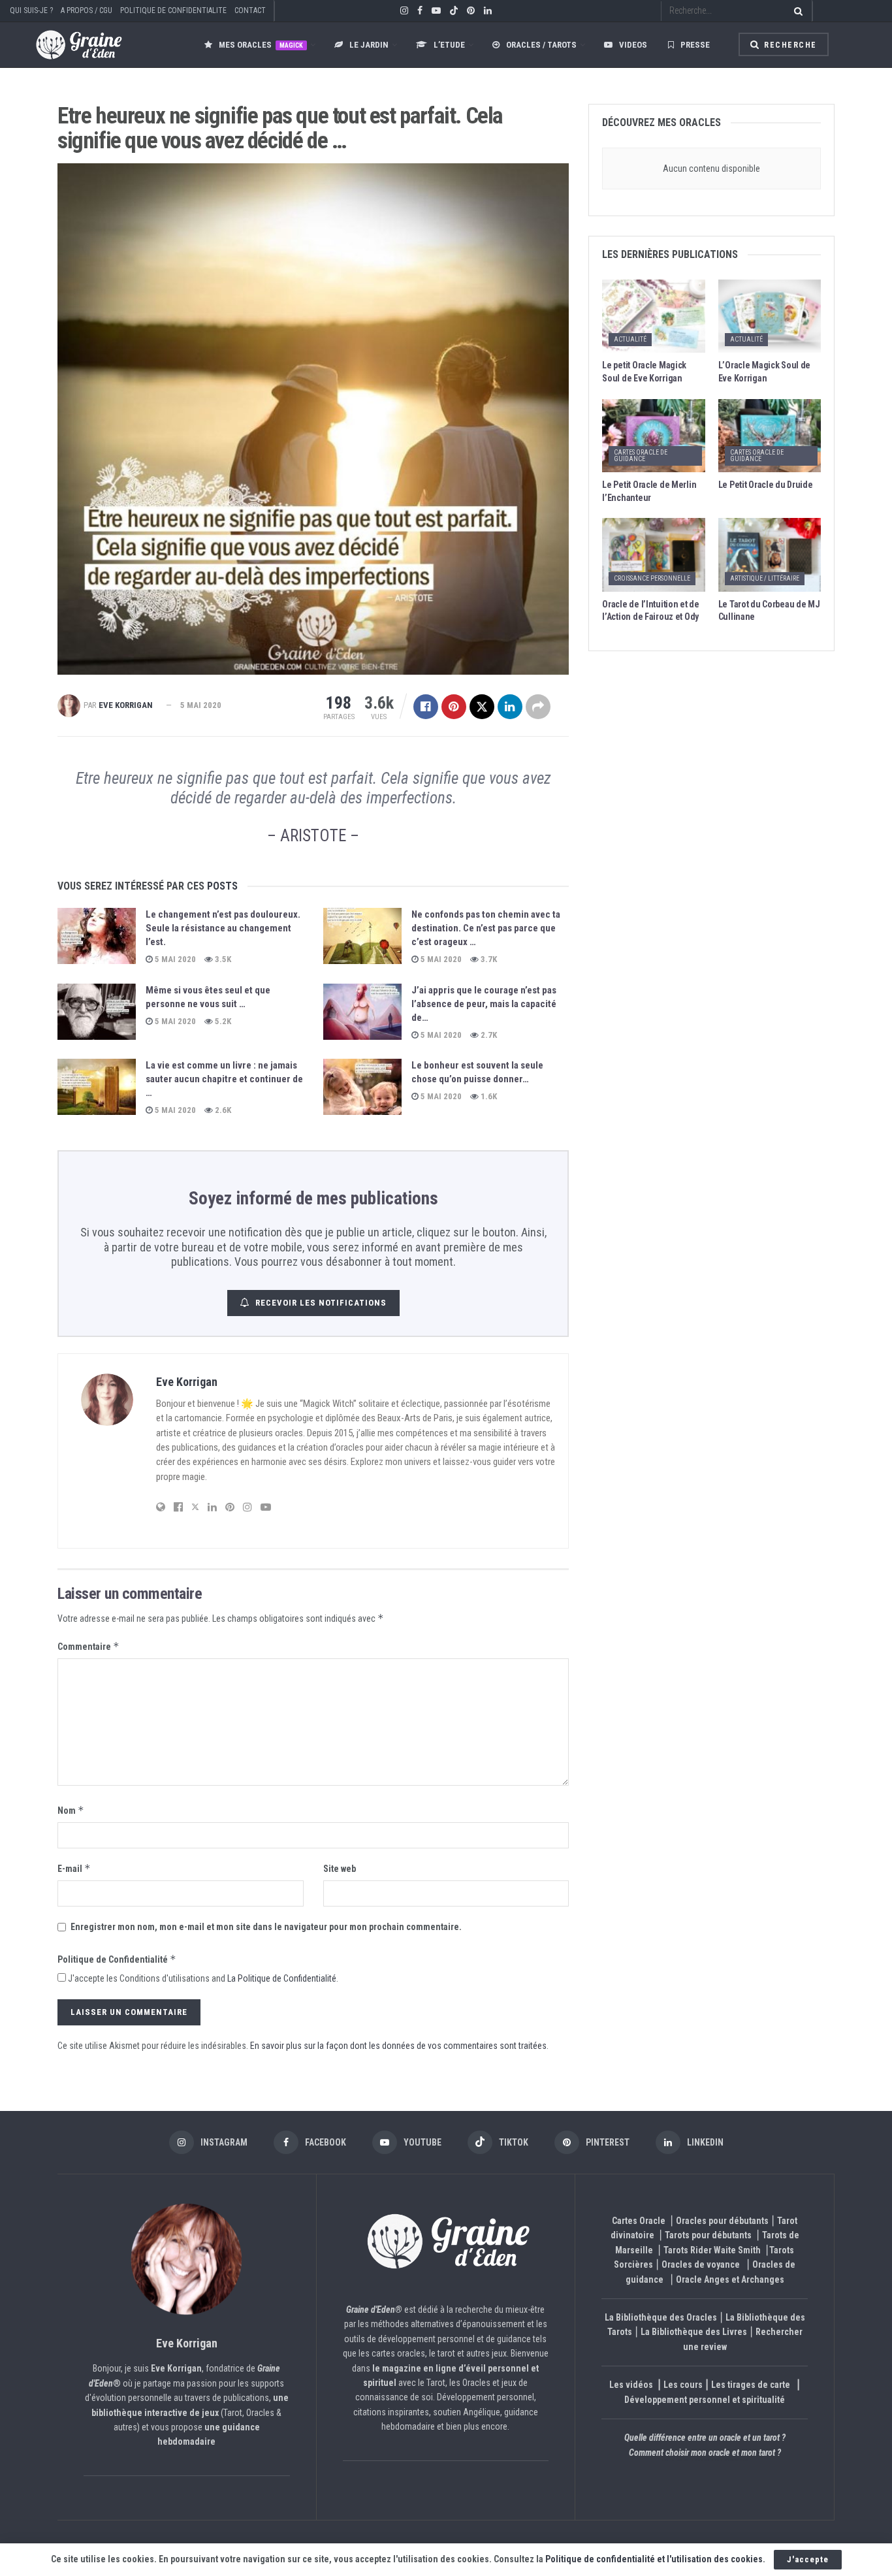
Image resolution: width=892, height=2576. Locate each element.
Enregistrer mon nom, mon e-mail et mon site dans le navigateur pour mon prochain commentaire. (266, 1927)
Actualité (630, 339)
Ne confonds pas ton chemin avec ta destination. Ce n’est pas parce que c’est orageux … (486, 928)
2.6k (222, 1110)
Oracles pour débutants (722, 2221)
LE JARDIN (369, 45)
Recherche (789, 45)
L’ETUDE (449, 45)
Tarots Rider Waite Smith (712, 2250)
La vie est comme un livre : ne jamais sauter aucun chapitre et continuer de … (224, 1079)
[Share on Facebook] (426, 707)
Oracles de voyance (701, 2264)
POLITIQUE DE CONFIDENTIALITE (173, 10)
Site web (340, 1869)
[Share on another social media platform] (538, 707)
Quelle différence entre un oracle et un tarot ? (705, 2438)
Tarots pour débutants (709, 2235)
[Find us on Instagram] (404, 11)
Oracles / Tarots (541, 45)
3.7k (488, 959)
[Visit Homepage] (66, 45)
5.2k (222, 1021)
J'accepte (808, 2559)
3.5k (222, 959)
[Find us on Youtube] (436, 11)
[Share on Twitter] (482, 707)
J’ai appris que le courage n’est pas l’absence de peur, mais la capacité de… (484, 1004)
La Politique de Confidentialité (282, 1978)
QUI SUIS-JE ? (31, 10)
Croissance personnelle (652, 578)
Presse (695, 45)
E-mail (74, 1868)
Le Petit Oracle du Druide (766, 485)
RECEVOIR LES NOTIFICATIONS (321, 1303)
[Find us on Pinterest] (471, 11)
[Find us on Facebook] (420, 11)
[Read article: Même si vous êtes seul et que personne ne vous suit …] (97, 1012)
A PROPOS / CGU (87, 10)
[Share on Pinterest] (454, 707)
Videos (633, 45)
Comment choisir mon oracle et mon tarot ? (705, 2453)
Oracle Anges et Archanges (730, 2279)
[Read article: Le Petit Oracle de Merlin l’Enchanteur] (653, 436)
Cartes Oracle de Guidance (641, 456)
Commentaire (88, 1646)
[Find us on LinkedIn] (488, 11)
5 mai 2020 (201, 705)
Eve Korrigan (126, 705)
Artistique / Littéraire (765, 578)
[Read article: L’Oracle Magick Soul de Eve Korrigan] (770, 316)
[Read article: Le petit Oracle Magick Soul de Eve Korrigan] (653, 316)
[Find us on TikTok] (454, 11)
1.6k (488, 1096)
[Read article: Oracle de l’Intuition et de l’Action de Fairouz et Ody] (653, 555)
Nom (71, 1810)
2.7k (488, 1035)
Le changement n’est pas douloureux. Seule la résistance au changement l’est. (223, 928)
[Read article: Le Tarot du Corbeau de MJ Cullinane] (770, 555)
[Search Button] (796, 11)
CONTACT (250, 10)
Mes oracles (261, 45)
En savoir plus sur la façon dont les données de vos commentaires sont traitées (398, 2046)
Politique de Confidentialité (117, 1959)
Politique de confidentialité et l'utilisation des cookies (654, 2559)
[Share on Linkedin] (510, 707)
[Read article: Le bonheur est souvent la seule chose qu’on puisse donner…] (362, 1087)
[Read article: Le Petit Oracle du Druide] (770, 436)
